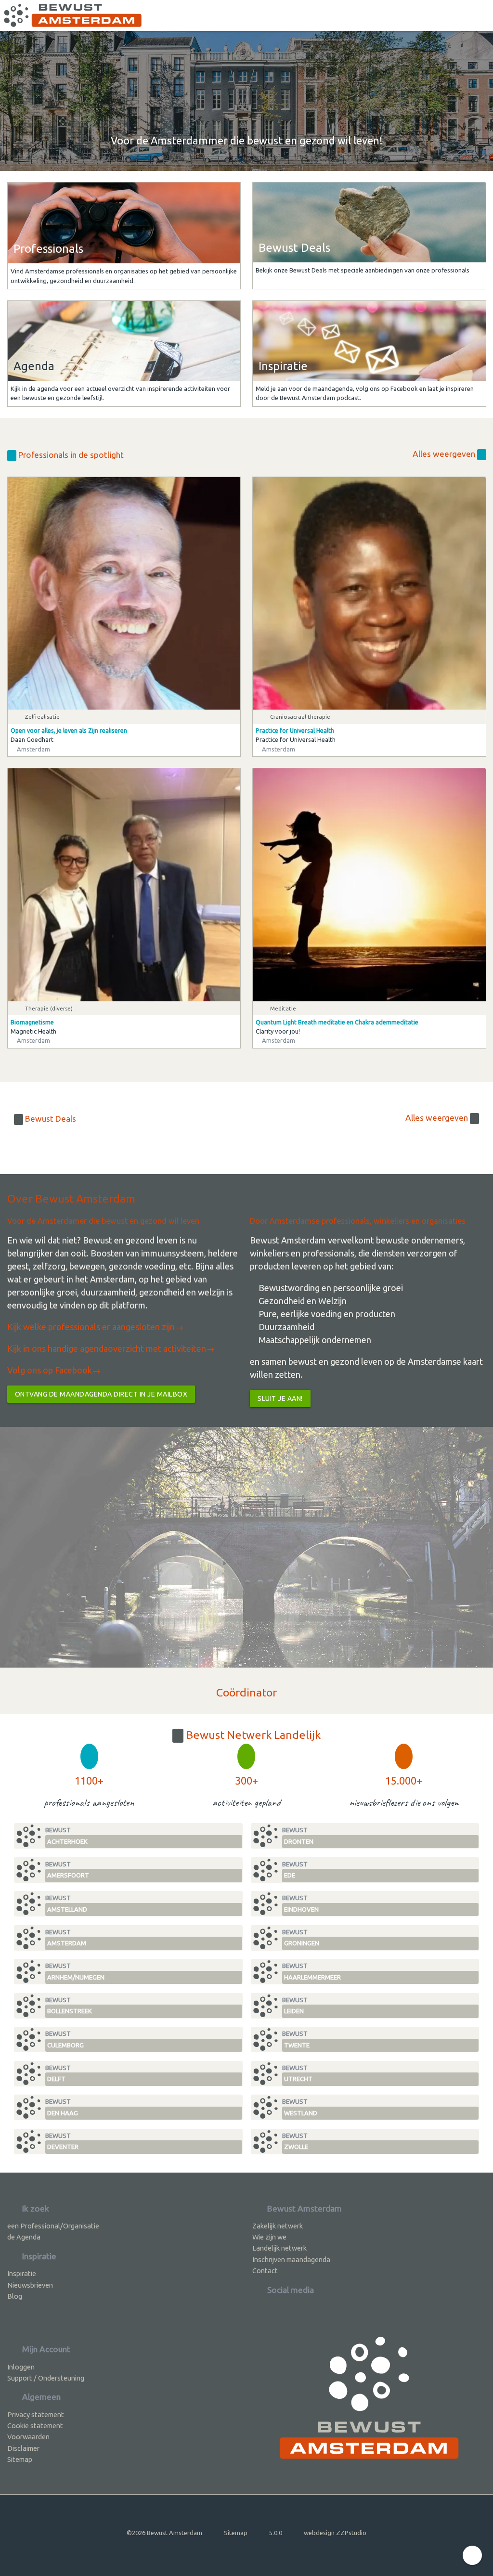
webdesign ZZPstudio (335, 2533)
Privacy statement (36, 2414)
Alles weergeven (445, 454)
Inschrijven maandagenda (291, 2259)
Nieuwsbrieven (30, 2285)
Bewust (66, 1836)
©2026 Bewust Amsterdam (164, 2533)
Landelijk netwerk (279, 2248)
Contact (265, 2271)
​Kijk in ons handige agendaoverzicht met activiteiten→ (111, 1348)
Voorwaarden (28, 2437)
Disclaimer (23, 2448)
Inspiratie (22, 2273)
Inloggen (21, 2367)
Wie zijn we (269, 2237)
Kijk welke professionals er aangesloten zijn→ (95, 1327)
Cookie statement (35, 2426)
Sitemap (20, 2459)
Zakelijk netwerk (278, 2226)
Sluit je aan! (280, 1398)
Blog (15, 2296)
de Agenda (24, 2237)
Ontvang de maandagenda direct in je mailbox (101, 1394)
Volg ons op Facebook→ (54, 1370)
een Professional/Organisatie (53, 2226)
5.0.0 (276, 2533)
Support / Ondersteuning (46, 2378)
